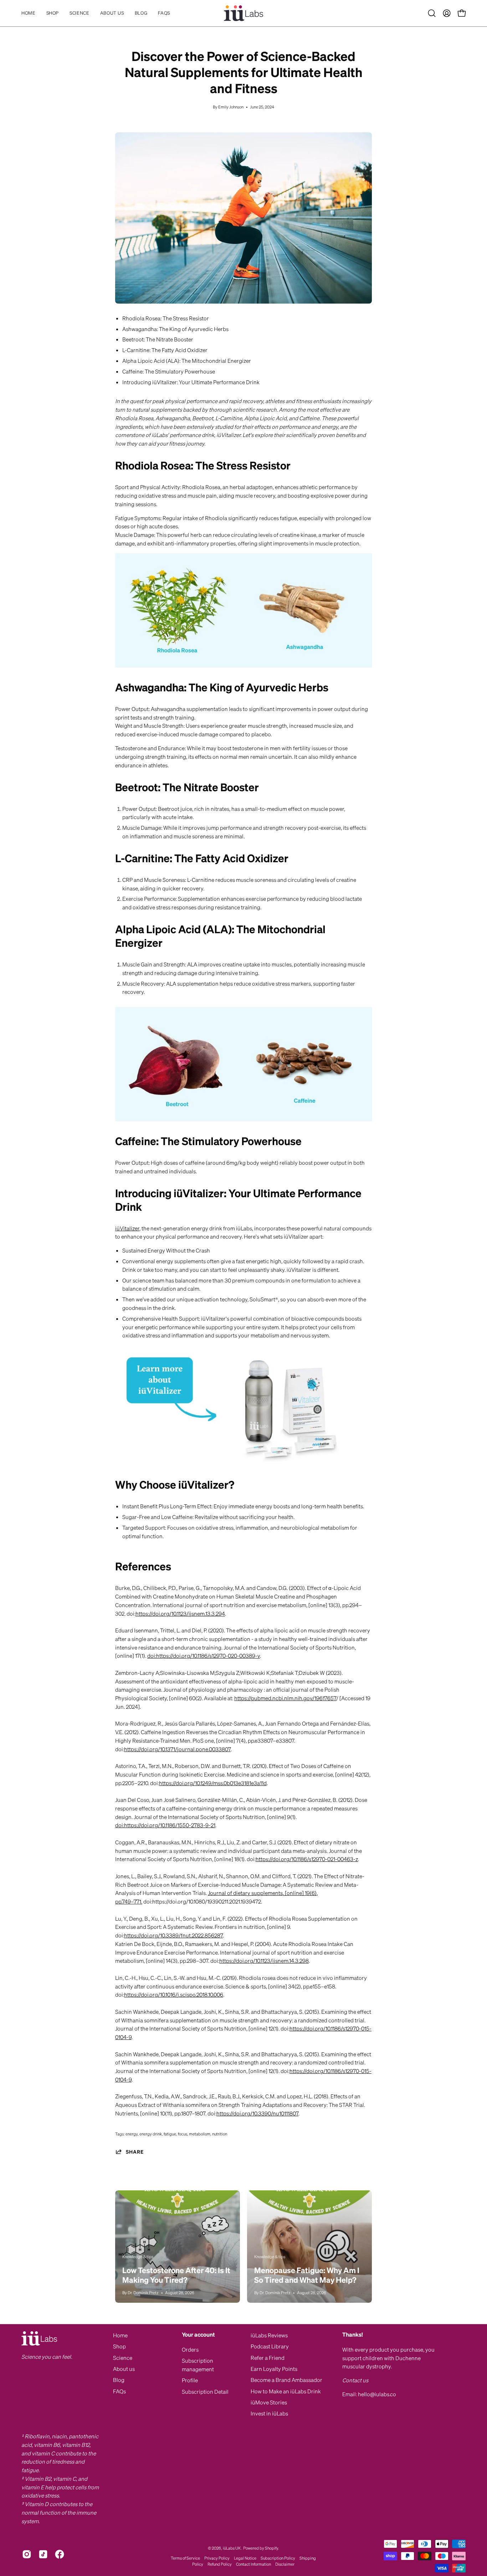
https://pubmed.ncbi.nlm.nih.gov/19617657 (285, 1698)
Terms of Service (185, 2558)
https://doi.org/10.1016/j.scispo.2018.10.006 (174, 1995)
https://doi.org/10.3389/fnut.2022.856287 (173, 1935)
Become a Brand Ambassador (286, 2380)
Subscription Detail (205, 2392)
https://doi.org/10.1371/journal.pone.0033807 (177, 1749)
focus (183, 2134)
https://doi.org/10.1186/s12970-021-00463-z (307, 1859)
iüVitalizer (127, 1228)
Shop (119, 2346)
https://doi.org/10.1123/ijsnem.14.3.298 (264, 1961)
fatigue (170, 2134)
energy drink (151, 2134)
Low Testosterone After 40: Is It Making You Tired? (176, 2275)
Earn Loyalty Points (274, 2369)
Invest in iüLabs (269, 2413)
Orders (190, 2349)
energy (132, 2134)
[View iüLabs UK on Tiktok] (43, 2554)
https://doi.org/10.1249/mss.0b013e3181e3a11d (213, 1783)
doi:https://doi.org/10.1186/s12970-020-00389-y (204, 1656)
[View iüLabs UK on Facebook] (60, 2554)
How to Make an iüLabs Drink (286, 2391)
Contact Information (253, 2564)
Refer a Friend (268, 2358)
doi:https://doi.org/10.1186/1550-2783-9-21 (165, 1825)
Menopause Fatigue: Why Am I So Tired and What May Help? (307, 2275)
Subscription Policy (278, 2558)
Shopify (271, 2548)
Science (123, 2358)
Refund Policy (220, 2564)
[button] (79, 13)
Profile (190, 2380)
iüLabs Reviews (269, 2335)
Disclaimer (285, 2564)
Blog (119, 2380)
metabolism (200, 2134)
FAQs (119, 2391)
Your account (198, 2335)
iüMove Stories (269, 2402)
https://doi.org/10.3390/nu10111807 (257, 2113)
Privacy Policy (217, 2558)
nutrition (220, 2134)
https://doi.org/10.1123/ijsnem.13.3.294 (180, 1614)
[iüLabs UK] (243, 13)
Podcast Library (270, 2346)
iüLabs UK (232, 2548)
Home (120, 2335)
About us (124, 2369)
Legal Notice (245, 2558)
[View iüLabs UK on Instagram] (27, 2554)
